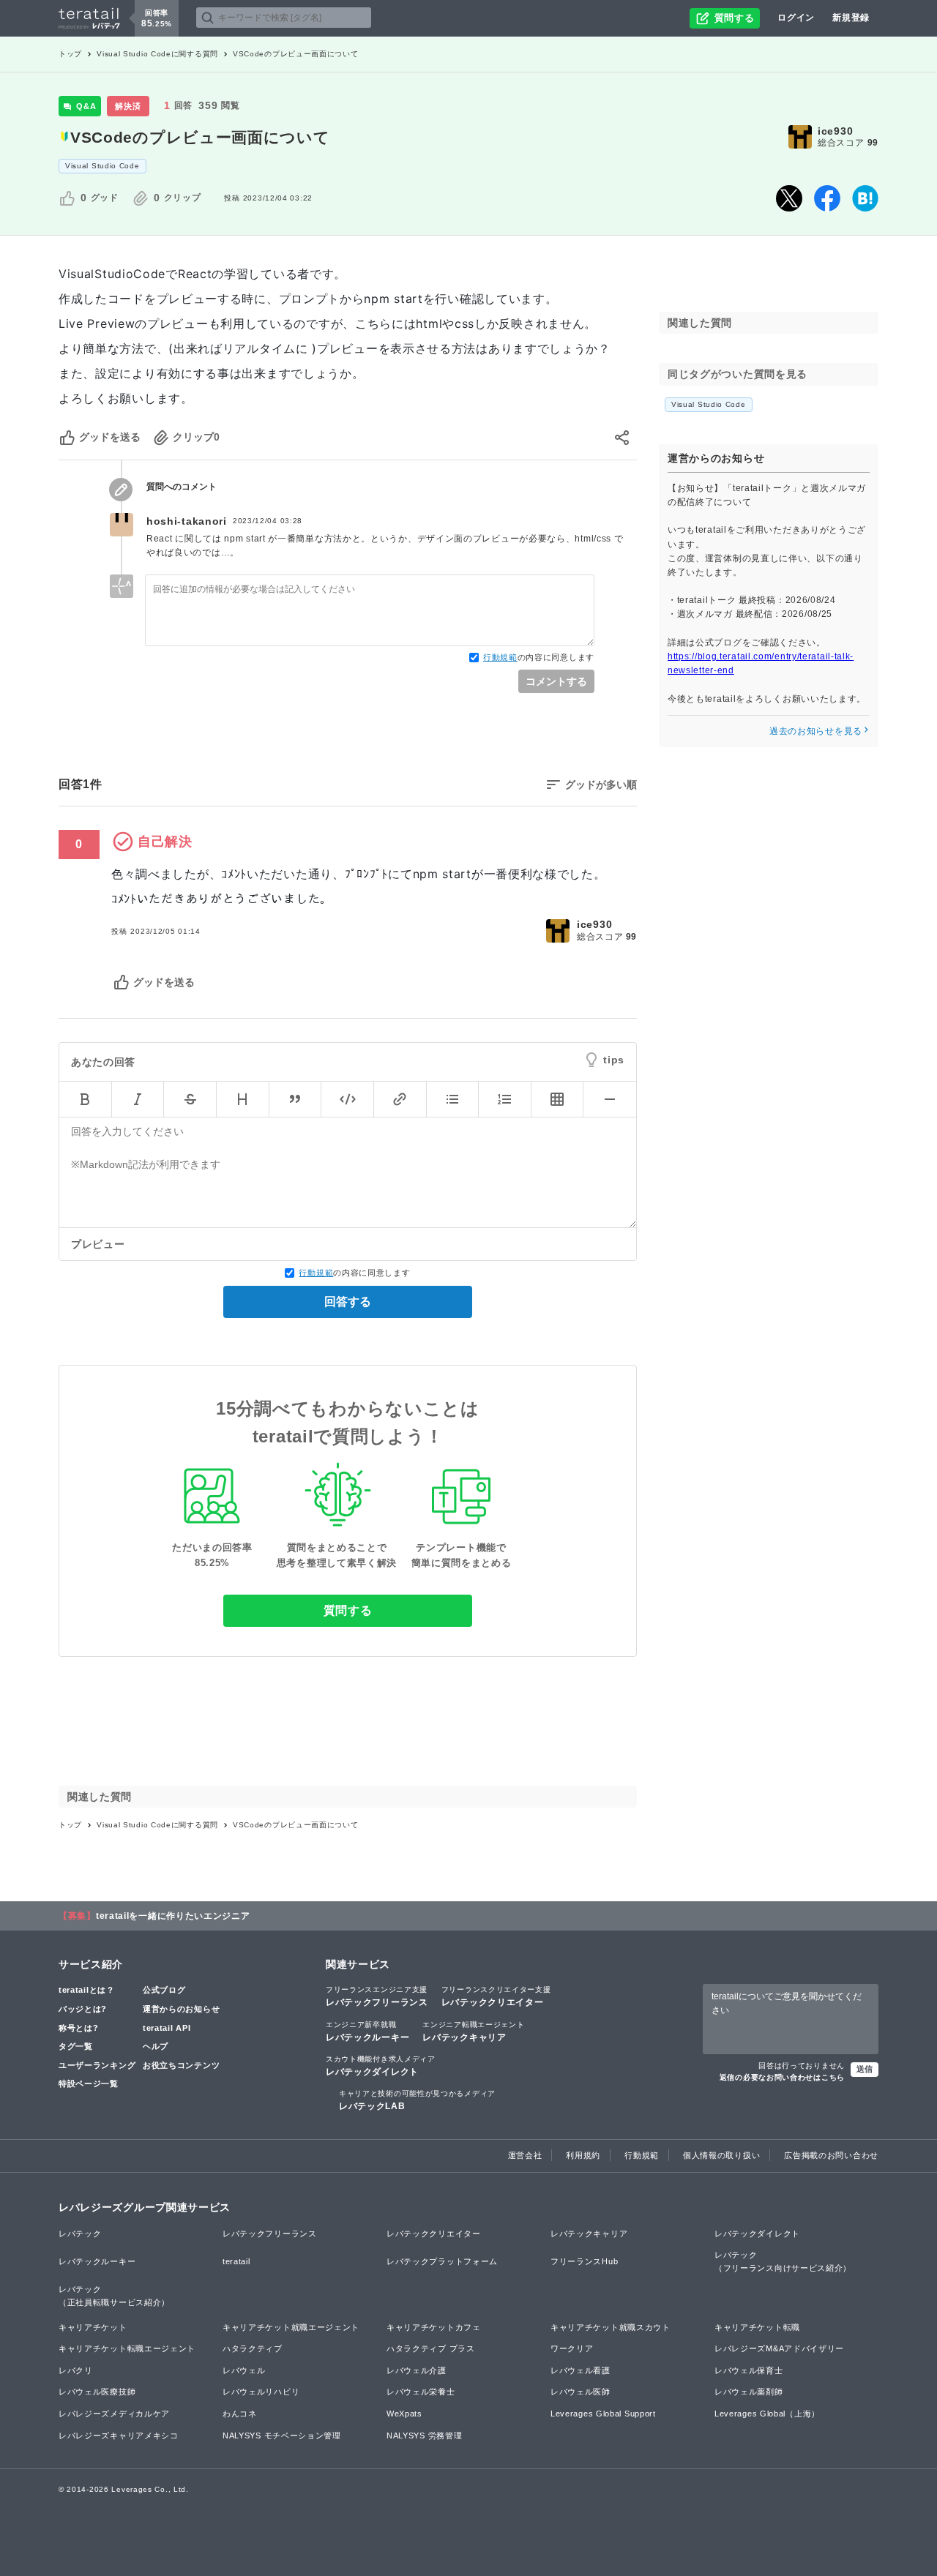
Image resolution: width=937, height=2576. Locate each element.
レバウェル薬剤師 (749, 2392)
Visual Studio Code (102, 166)
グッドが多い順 (601, 785)
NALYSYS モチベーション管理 (282, 2435)
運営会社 (525, 2155)
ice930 (835, 131)
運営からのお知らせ (181, 2009)
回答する (348, 1302)
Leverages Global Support (603, 2414)
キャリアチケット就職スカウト (611, 2327)
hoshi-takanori (187, 521)
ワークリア (572, 2348)
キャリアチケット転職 (757, 2327)
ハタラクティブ (253, 2348)
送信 (865, 2069)
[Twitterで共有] (789, 198)
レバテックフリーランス (377, 1996)
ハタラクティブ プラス (431, 2348)
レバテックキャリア (473, 2032)
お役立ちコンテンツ (181, 2065)
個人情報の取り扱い (721, 2155)
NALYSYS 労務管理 (424, 2435)
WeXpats (404, 2414)
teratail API (167, 2028)
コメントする (556, 681)
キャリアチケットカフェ (434, 2327)
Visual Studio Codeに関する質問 (157, 54)
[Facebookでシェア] (827, 198)
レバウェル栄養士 (421, 2392)
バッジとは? (83, 2009)
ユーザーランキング (97, 2065)
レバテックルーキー (367, 2032)
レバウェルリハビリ (261, 2392)
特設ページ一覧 (89, 2083)
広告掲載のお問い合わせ (831, 2155)
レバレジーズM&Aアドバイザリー (779, 2348)
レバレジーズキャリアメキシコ (119, 2435)
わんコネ (240, 2414)
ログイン (796, 18)
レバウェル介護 (417, 2370)
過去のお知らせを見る (816, 730)
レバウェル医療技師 (97, 2392)
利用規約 (583, 2155)
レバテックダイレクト (381, 2066)
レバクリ (76, 2370)
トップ (70, 54)
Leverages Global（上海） (767, 2414)
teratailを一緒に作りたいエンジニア (173, 1916)
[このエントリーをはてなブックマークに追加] (865, 198)
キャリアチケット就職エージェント (291, 2327)
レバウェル (244, 2370)
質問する (348, 1610)
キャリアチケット (93, 2327)
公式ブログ (164, 1990)
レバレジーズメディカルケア (114, 2414)
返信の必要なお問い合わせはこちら (782, 2077)
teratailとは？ (87, 1990)
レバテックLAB (417, 2100)
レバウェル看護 (581, 2370)
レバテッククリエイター (496, 1996)
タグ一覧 (76, 2046)
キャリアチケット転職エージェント (127, 2348)
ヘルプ (156, 2046)
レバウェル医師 (581, 2392)
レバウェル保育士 (749, 2370)
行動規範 (500, 657)
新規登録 (851, 18)
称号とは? (79, 2028)
